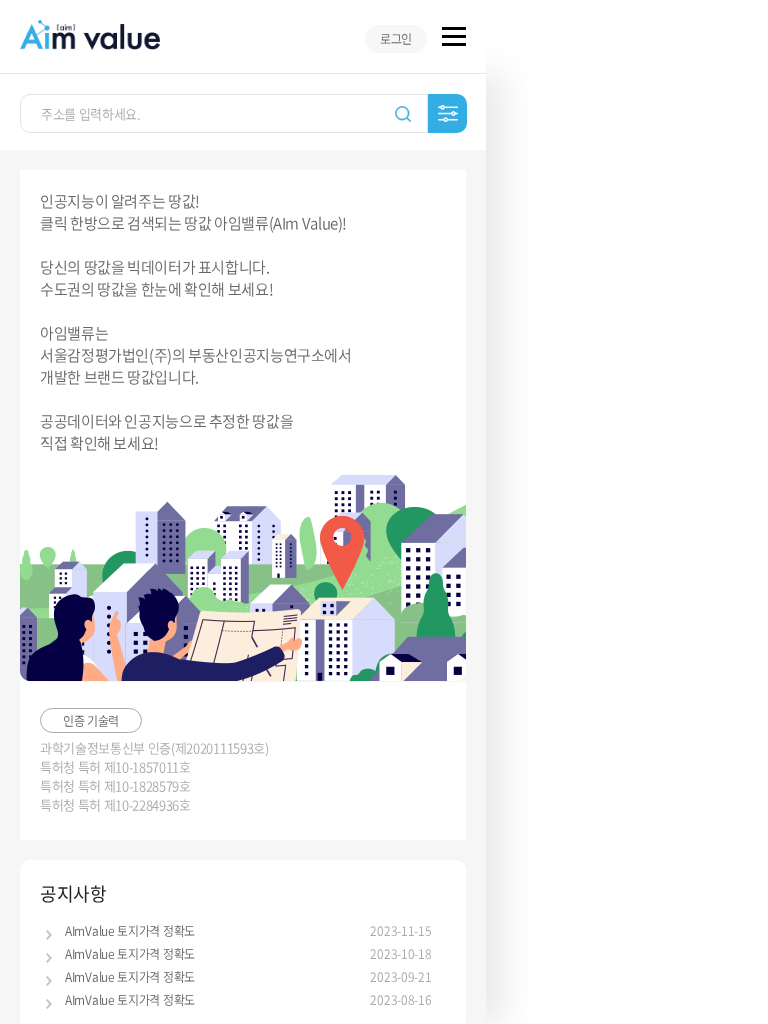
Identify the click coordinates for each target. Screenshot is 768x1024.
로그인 (396, 39)
